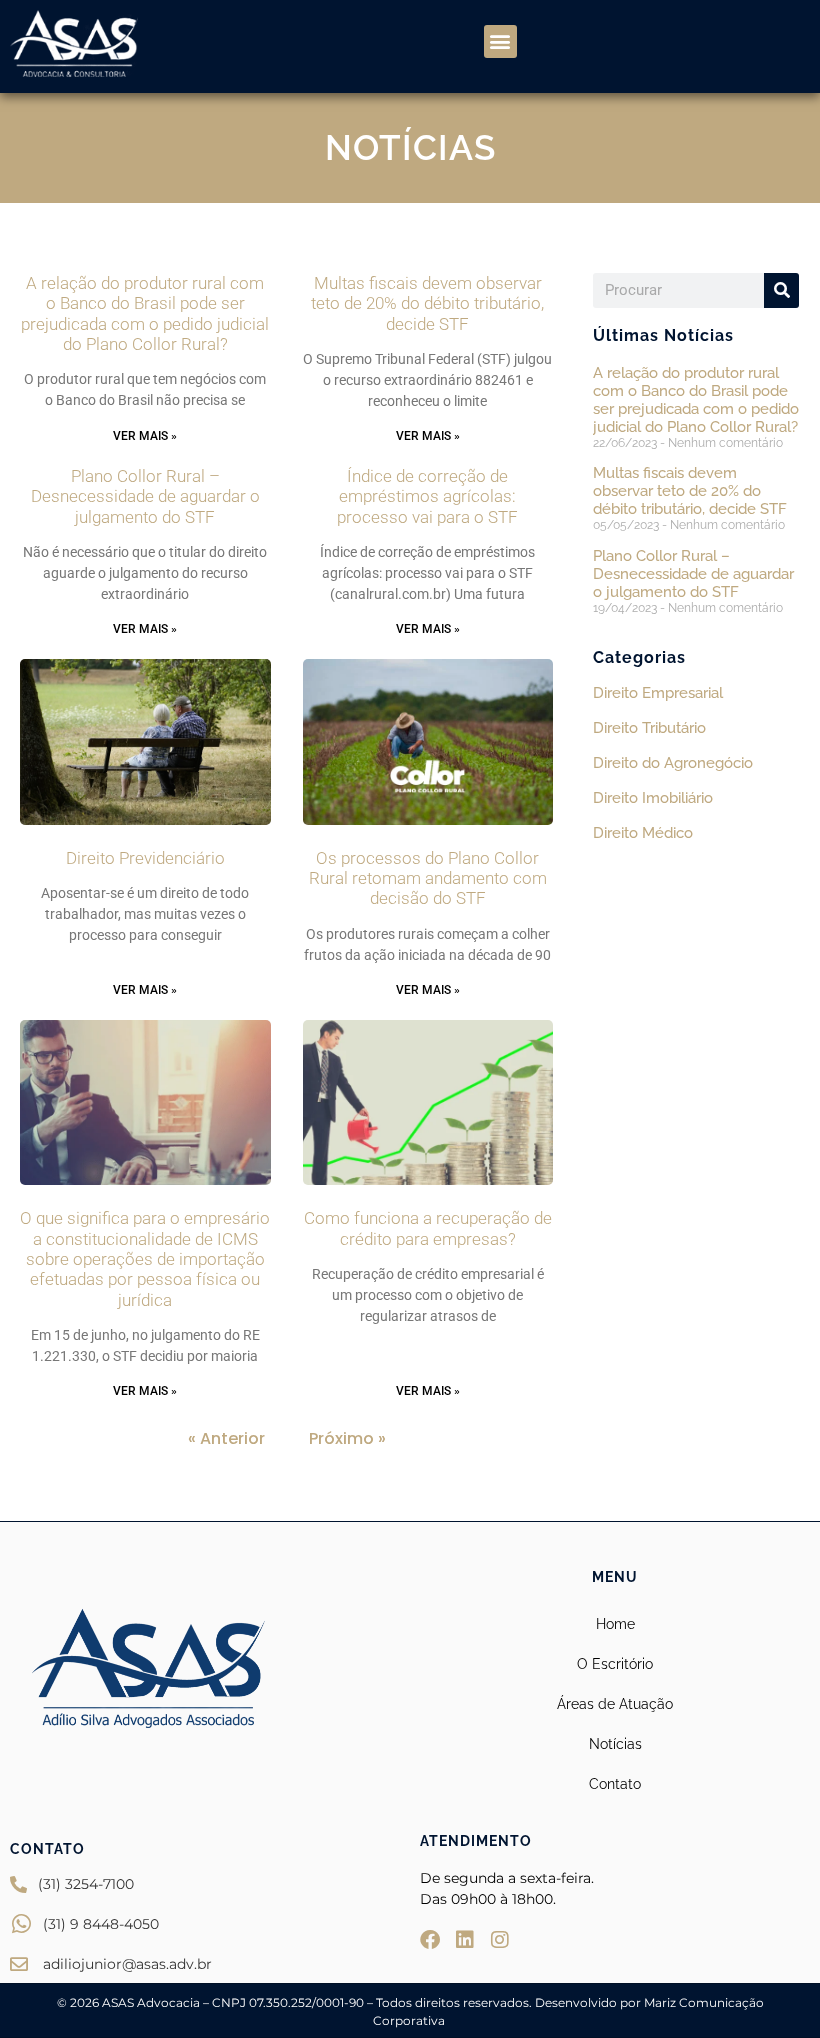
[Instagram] (500, 1940)
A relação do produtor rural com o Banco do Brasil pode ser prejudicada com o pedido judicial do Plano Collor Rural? (145, 313)
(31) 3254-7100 (86, 1884)
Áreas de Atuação (615, 1704)
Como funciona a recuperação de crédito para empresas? (428, 1228)
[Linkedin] (465, 1940)
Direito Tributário (649, 728)
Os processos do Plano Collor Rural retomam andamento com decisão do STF (428, 878)
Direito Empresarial (658, 693)
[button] (500, 41)
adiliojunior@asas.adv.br (127, 1964)
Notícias (615, 1744)
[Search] (781, 290)
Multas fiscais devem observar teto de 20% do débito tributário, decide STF (427, 303)
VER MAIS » (145, 436)
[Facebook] (430, 1940)
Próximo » (347, 1438)
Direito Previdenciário (145, 858)
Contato (615, 1784)
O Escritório (615, 1664)
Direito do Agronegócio (673, 763)
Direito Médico (643, 833)
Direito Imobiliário (653, 798)
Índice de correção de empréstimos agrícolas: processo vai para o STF (427, 496)
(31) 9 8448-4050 (101, 1924)
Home (615, 1624)
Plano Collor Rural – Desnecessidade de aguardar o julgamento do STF (145, 496)
